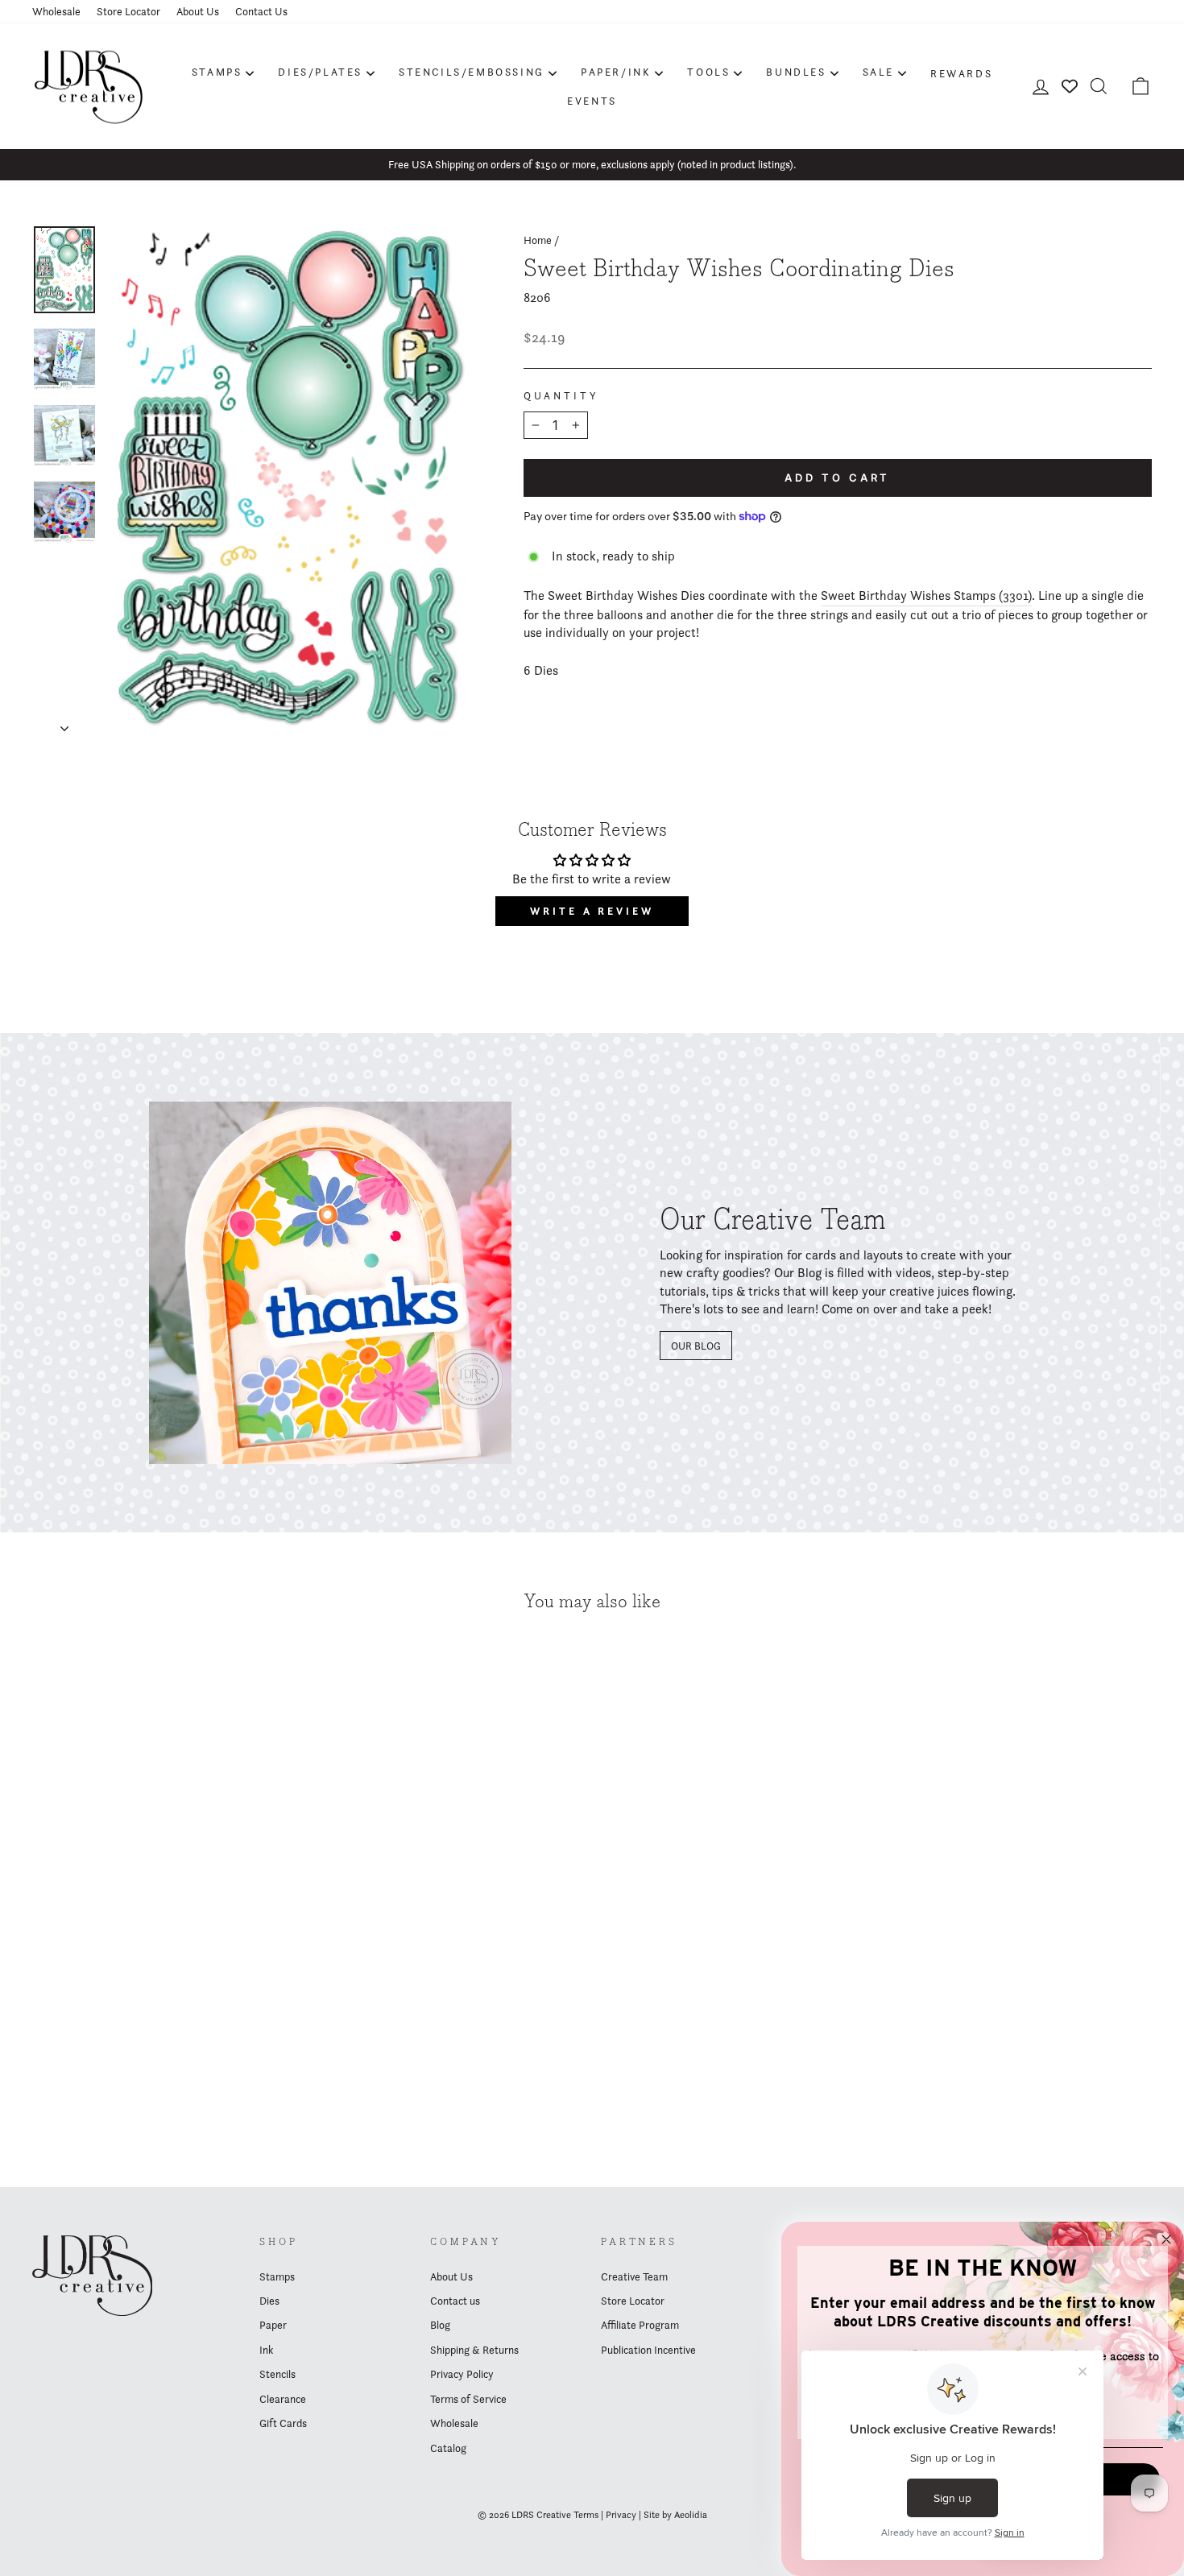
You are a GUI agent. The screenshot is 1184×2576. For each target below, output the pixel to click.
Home (538, 240)
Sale (878, 72)
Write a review (592, 911)
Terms (586, 2514)
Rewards (961, 73)
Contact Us (261, 11)
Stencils (277, 2374)
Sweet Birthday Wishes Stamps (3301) (926, 595)
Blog (440, 2325)
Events (592, 101)
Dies (269, 2301)
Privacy (621, 2514)
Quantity (561, 396)
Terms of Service (468, 2399)
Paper (273, 2325)
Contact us (455, 2301)
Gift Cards (283, 2423)
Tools (708, 72)
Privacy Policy (462, 2374)
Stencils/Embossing (472, 72)
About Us (198, 11)
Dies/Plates (320, 72)
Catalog (448, 2448)
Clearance (283, 2399)
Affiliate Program (640, 2325)
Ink (266, 2350)
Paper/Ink (616, 72)
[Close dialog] (1166, 2239)
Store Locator (128, 11)
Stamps (217, 72)
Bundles (796, 72)
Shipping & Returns (474, 2350)
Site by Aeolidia (675, 2514)
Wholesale (56, 11)
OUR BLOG (696, 1346)
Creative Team (634, 2276)
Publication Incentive (648, 2350)
